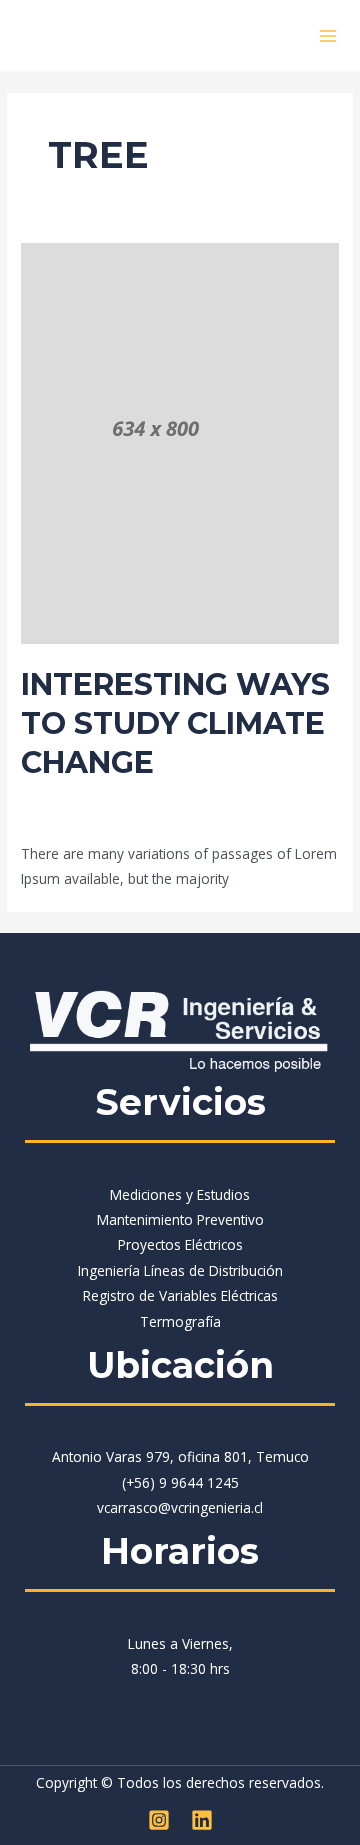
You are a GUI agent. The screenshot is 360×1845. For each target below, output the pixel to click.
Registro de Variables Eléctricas (180, 1295)
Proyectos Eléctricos (180, 1244)
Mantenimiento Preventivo (180, 1219)
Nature (275, 797)
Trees (87, 817)
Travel (41, 817)
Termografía (180, 1321)
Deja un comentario (84, 797)
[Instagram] (159, 1820)
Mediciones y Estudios (180, 1194)
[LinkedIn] (202, 1820)
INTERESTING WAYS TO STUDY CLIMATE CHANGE (175, 723)
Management (203, 797)
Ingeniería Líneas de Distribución (180, 1270)
